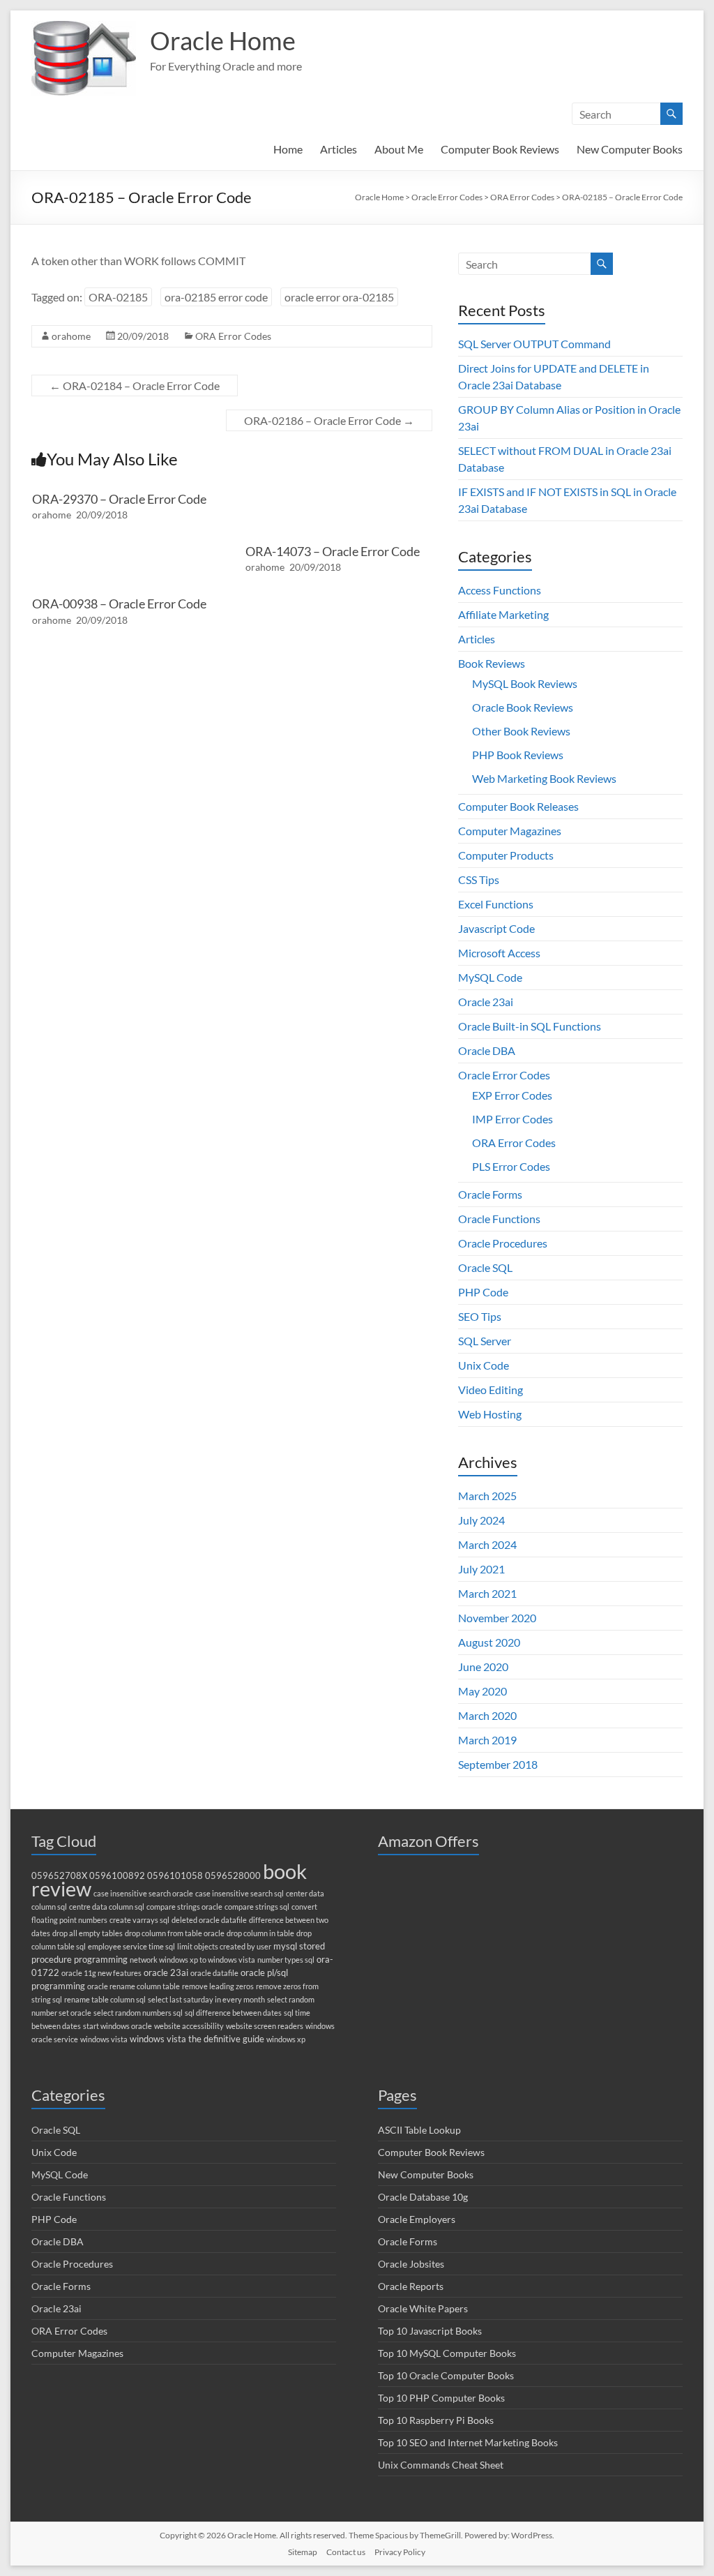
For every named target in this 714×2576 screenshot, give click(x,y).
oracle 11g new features (101, 1973)
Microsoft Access (499, 953)
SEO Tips (480, 1316)
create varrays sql (139, 1920)
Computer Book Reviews (500, 149)
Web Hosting (490, 1414)
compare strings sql (257, 1907)
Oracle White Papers (423, 2308)
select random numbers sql (138, 2013)
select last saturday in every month (206, 1999)
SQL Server (485, 1341)
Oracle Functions (499, 1219)
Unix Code (484, 1365)
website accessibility (189, 2026)
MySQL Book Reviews (525, 683)
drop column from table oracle (175, 1933)
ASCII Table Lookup (419, 2130)
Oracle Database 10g (423, 2197)
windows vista (104, 2039)
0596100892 (117, 1876)
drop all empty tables (88, 1933)
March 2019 (487, 1740)
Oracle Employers (417, 2219)
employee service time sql (131, 1946)
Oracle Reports (411, 2286)
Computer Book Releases (518, 806)
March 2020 (487, 1715)
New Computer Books (630, 149)
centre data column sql (107, 1907)
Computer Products (506, 855)
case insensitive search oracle (143, 1893)
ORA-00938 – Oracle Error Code (119, 604)
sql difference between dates (233, 2013)
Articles (339, 149)
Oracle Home (223, 40)
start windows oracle (117, 2026)
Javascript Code (496, 928)
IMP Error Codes (512, 1119)
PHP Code (483, 1292)
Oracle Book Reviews (523, 707)
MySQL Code (490, 977)
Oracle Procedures (503, 1243)
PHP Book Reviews (518, 755)
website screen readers (265, 2026)
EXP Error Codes (512, 1095)
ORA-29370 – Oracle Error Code (119, 499)
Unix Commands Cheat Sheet (441, 2465)
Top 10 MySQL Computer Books (447, 2353)
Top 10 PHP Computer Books (441, 2398)
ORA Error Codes (233, 336)
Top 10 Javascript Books (430, 2331)
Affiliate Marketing (503, 614)
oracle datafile (214, 1973)
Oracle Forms (490, 1194)
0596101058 (175, 1876)
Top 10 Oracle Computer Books (446, 2375)
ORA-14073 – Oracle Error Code (333, 551)
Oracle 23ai (486, 1002)
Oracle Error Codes (504, 1075)
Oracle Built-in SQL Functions (530, 1026)
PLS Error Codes (511, 1166)
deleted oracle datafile (209, 1920)
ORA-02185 (118, 297)
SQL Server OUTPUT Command (534, 344)
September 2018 (498, 1764)
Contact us (346, 2552)
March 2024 (487, 1544)
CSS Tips (479, 879)
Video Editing (491, 1390)
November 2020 (497, 1618)
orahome (71, 336)
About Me (399, 149)
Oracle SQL (485, 1267)
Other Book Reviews (521, 731)
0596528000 (233, 1876)
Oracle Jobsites (411, 2264)
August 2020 (489, 1642)
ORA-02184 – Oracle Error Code (135, 385)
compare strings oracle (184, 1907)
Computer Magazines (510, 831)
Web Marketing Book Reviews (544, 778)
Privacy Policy (400, 2552)
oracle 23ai (166, 1973)
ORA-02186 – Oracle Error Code (329, 420)
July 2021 (481, 1569)
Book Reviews (492, 663)
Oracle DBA (487, 1050)
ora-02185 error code (216, 297)
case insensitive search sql (240, 1893)
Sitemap (303, 2552)
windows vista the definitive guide (197, 2039)
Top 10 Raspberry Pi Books (436, 2420)
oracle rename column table (134, 1986)
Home (288, 149)
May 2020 (483, 1691)
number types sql (286, 1960)
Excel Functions (496, 904)
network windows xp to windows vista (192, 1960)
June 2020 (483, 1667)
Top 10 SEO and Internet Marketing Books (468, 2442)
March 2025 (487, 1496)
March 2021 (487, 1593)
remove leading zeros (218, 1986)
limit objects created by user (224, 1946)
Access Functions (500, 590)
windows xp (286, 2039)
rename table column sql (105, 1999)
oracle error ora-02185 (339, 297)
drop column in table (260, 1933)
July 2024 (481, 1520)
